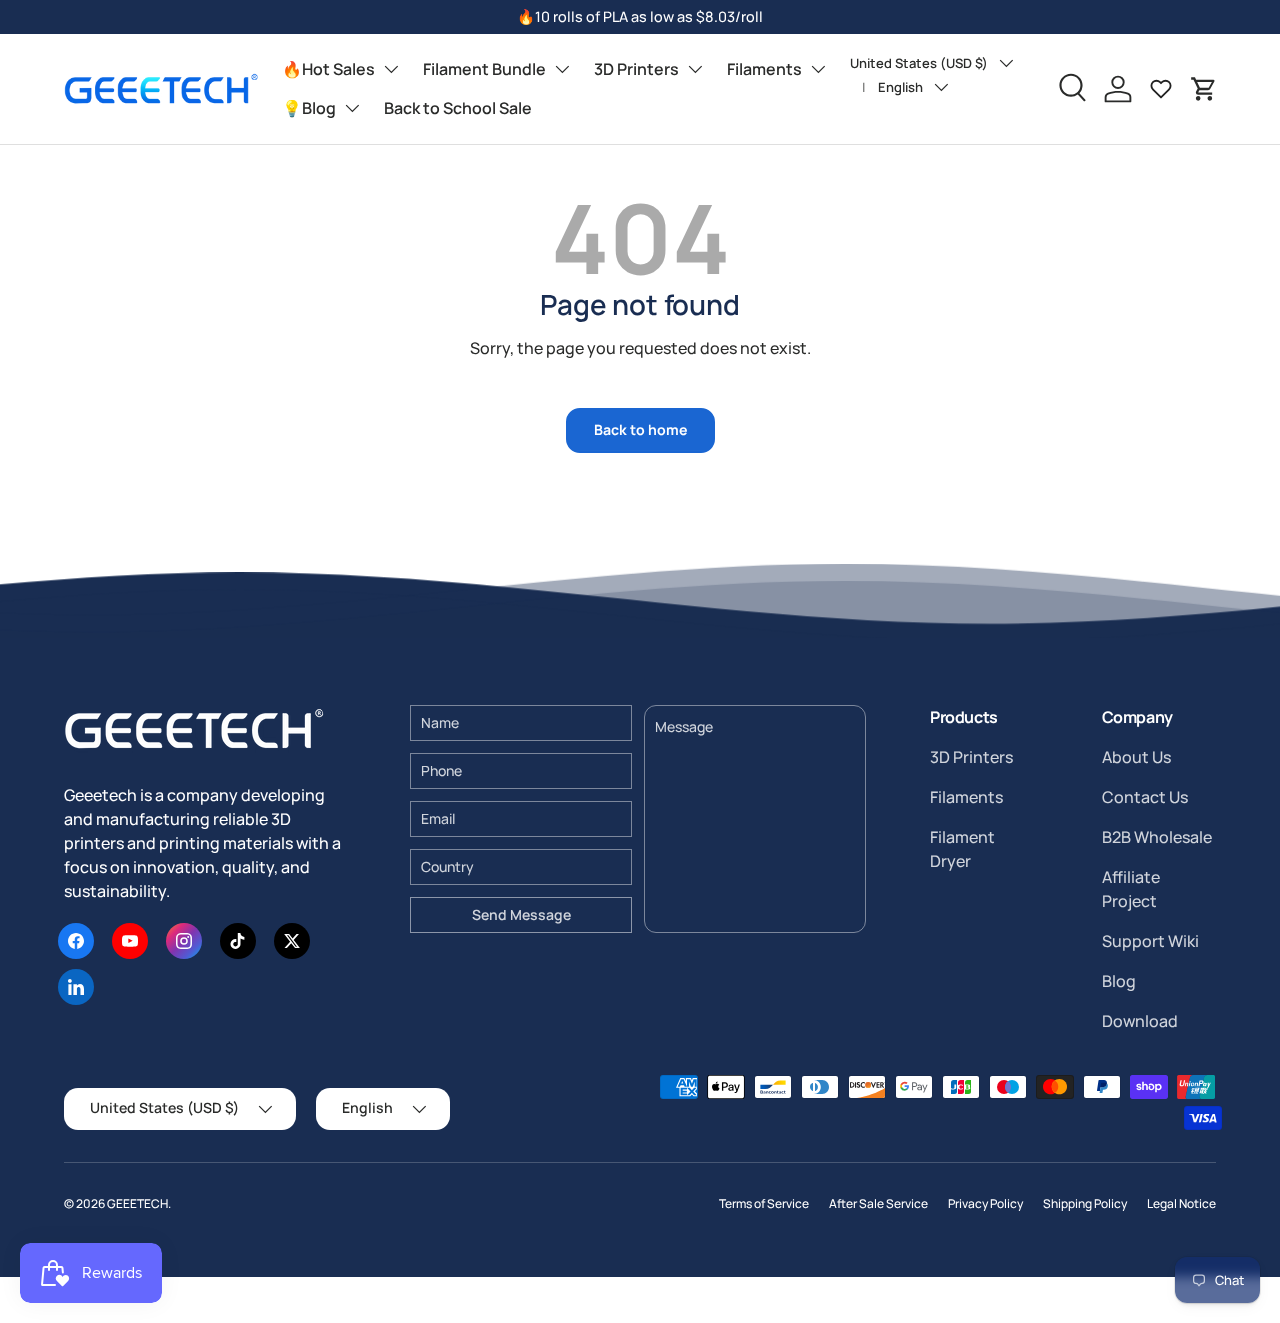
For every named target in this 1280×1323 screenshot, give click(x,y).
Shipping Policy (1085, 1203)
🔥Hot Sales (328, 69)
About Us (1136, 757)
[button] (1204, 89)
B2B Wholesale (1157, 837)
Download (1140, 1021)
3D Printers (636, 69)
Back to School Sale (458, 108)
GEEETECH (137, 1203)
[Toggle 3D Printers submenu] (695, 69)
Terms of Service (764, 1203)
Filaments (764, 69)
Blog (1119, 981)
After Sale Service (878, 1203)
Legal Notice (1181, 1203)
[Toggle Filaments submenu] (818, 69)
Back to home (640, 429)
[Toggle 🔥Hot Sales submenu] (391, 69)
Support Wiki (1150, 941)
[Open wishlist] (1161, 89)
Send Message (521, 914)
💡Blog (309, 108)
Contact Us (1145, 797)
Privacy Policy (985, 1203)
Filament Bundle (484, 69)
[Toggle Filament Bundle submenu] (562, 69)
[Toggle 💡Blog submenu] (352, 108)
